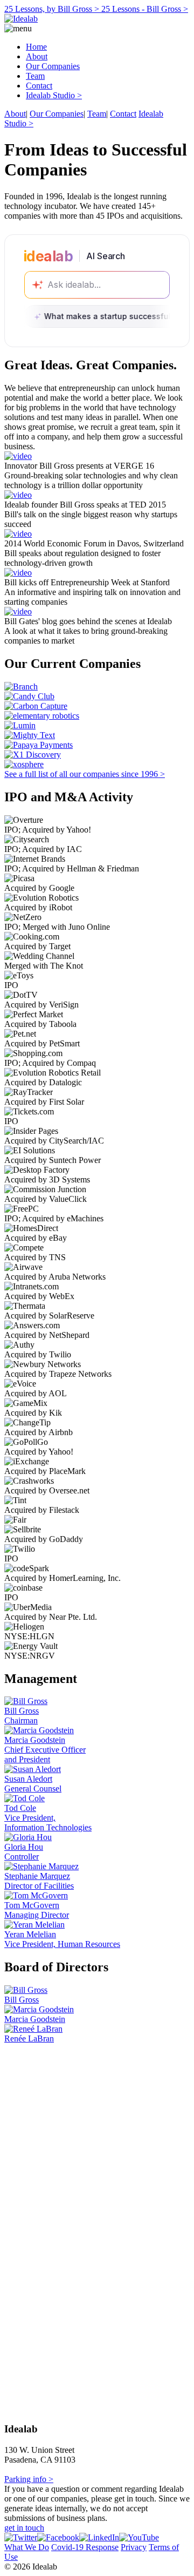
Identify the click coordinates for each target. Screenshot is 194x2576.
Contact (39, 86)
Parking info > (29, 2479)
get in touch (24, 2528)
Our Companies (53, 66)
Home (36, 47)
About (37, 56)
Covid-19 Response (85, 2547)
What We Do (27, 2547)
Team (35, 76)
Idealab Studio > (54, 95)
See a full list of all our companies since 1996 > (85, 774)
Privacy (134, 2547)
